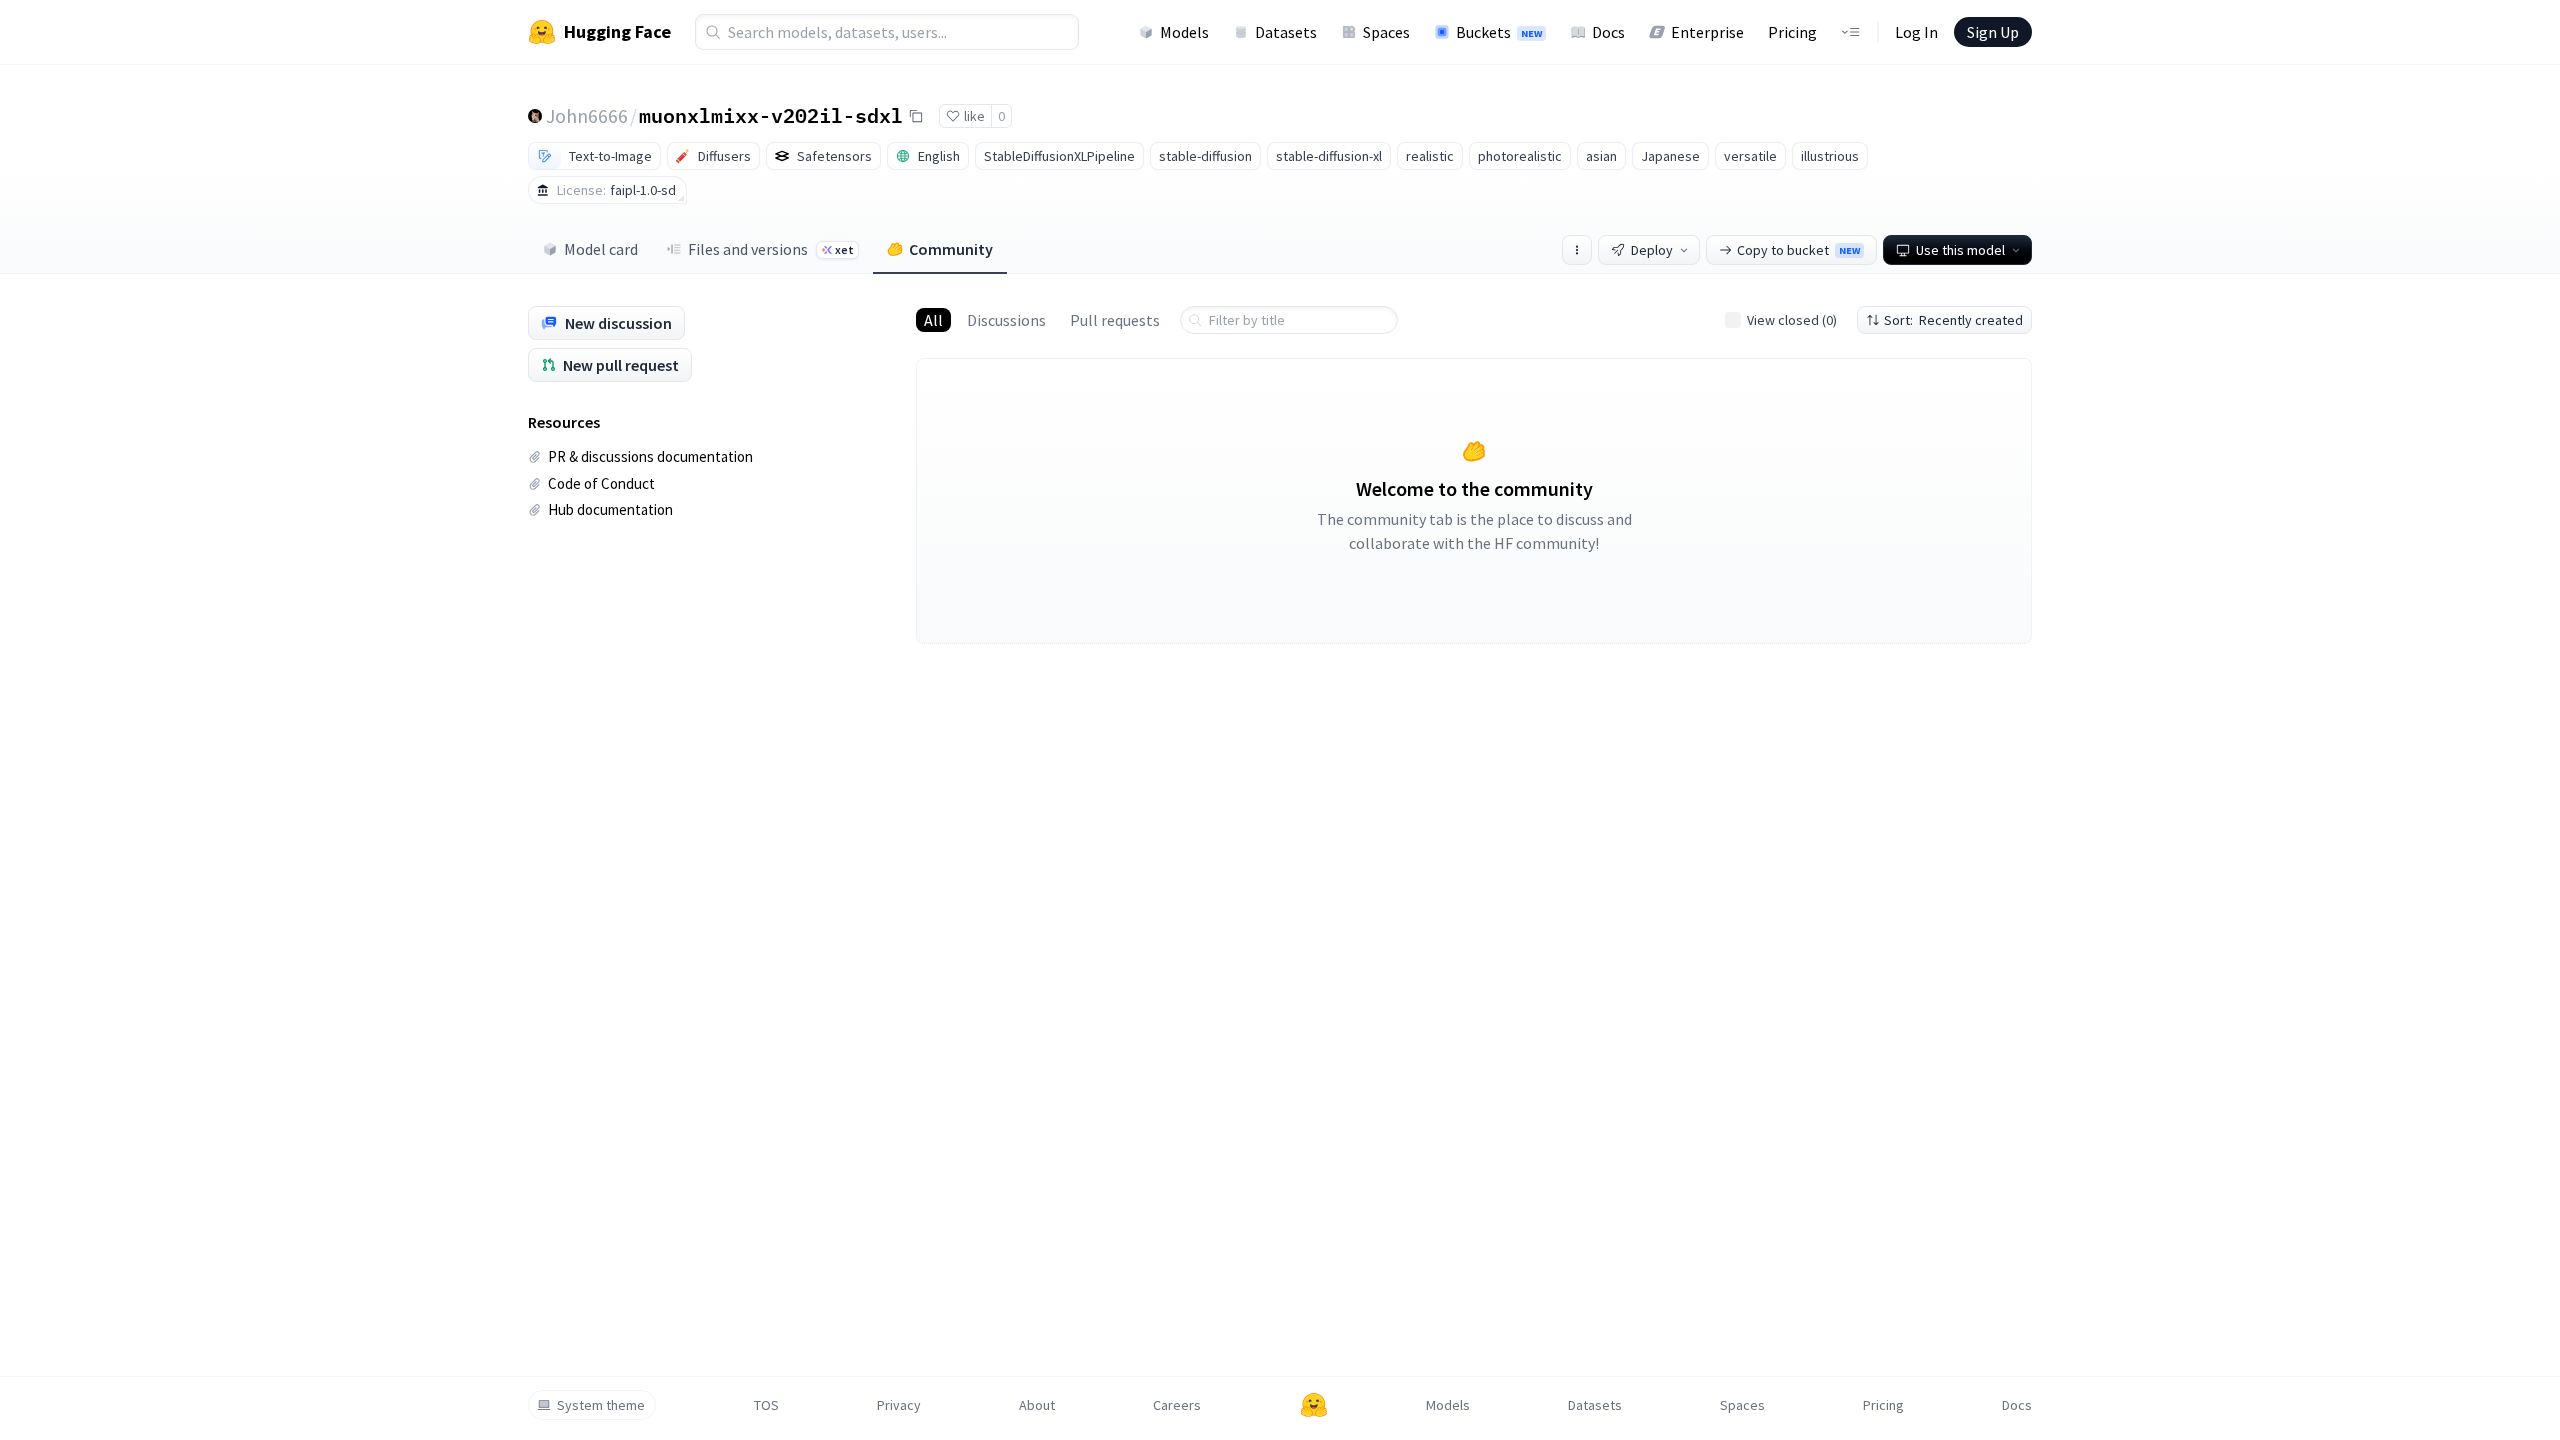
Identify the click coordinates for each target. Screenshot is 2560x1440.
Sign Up (1993, 32)
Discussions (1006, 320)
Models (1184, 32)
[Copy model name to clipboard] (916, 116)
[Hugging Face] (1314, 1405)
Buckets (1499, 32)
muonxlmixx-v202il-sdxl (771, 115)
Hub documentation (610, 509)
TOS (766, 1405)
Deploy (1652, 250)
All (933, 320)
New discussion (618, 323)
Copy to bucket (1798, 250)
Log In (1916, 32)
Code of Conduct (601, 483)
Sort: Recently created (1953, 320)
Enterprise (1707, 32)
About (1037, 1405)
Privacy (899, 1405)
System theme (601, 1405)
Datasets (1286, 32)
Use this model (1960, 250)
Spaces (1386, 32)
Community (951, 249)
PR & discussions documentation (650, 456)
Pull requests (1115, 320)
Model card (601, 249)
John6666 (587, 115)
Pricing (1792, 32)
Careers (1177, 1405)
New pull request (621, 365)
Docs (1608, 32)
